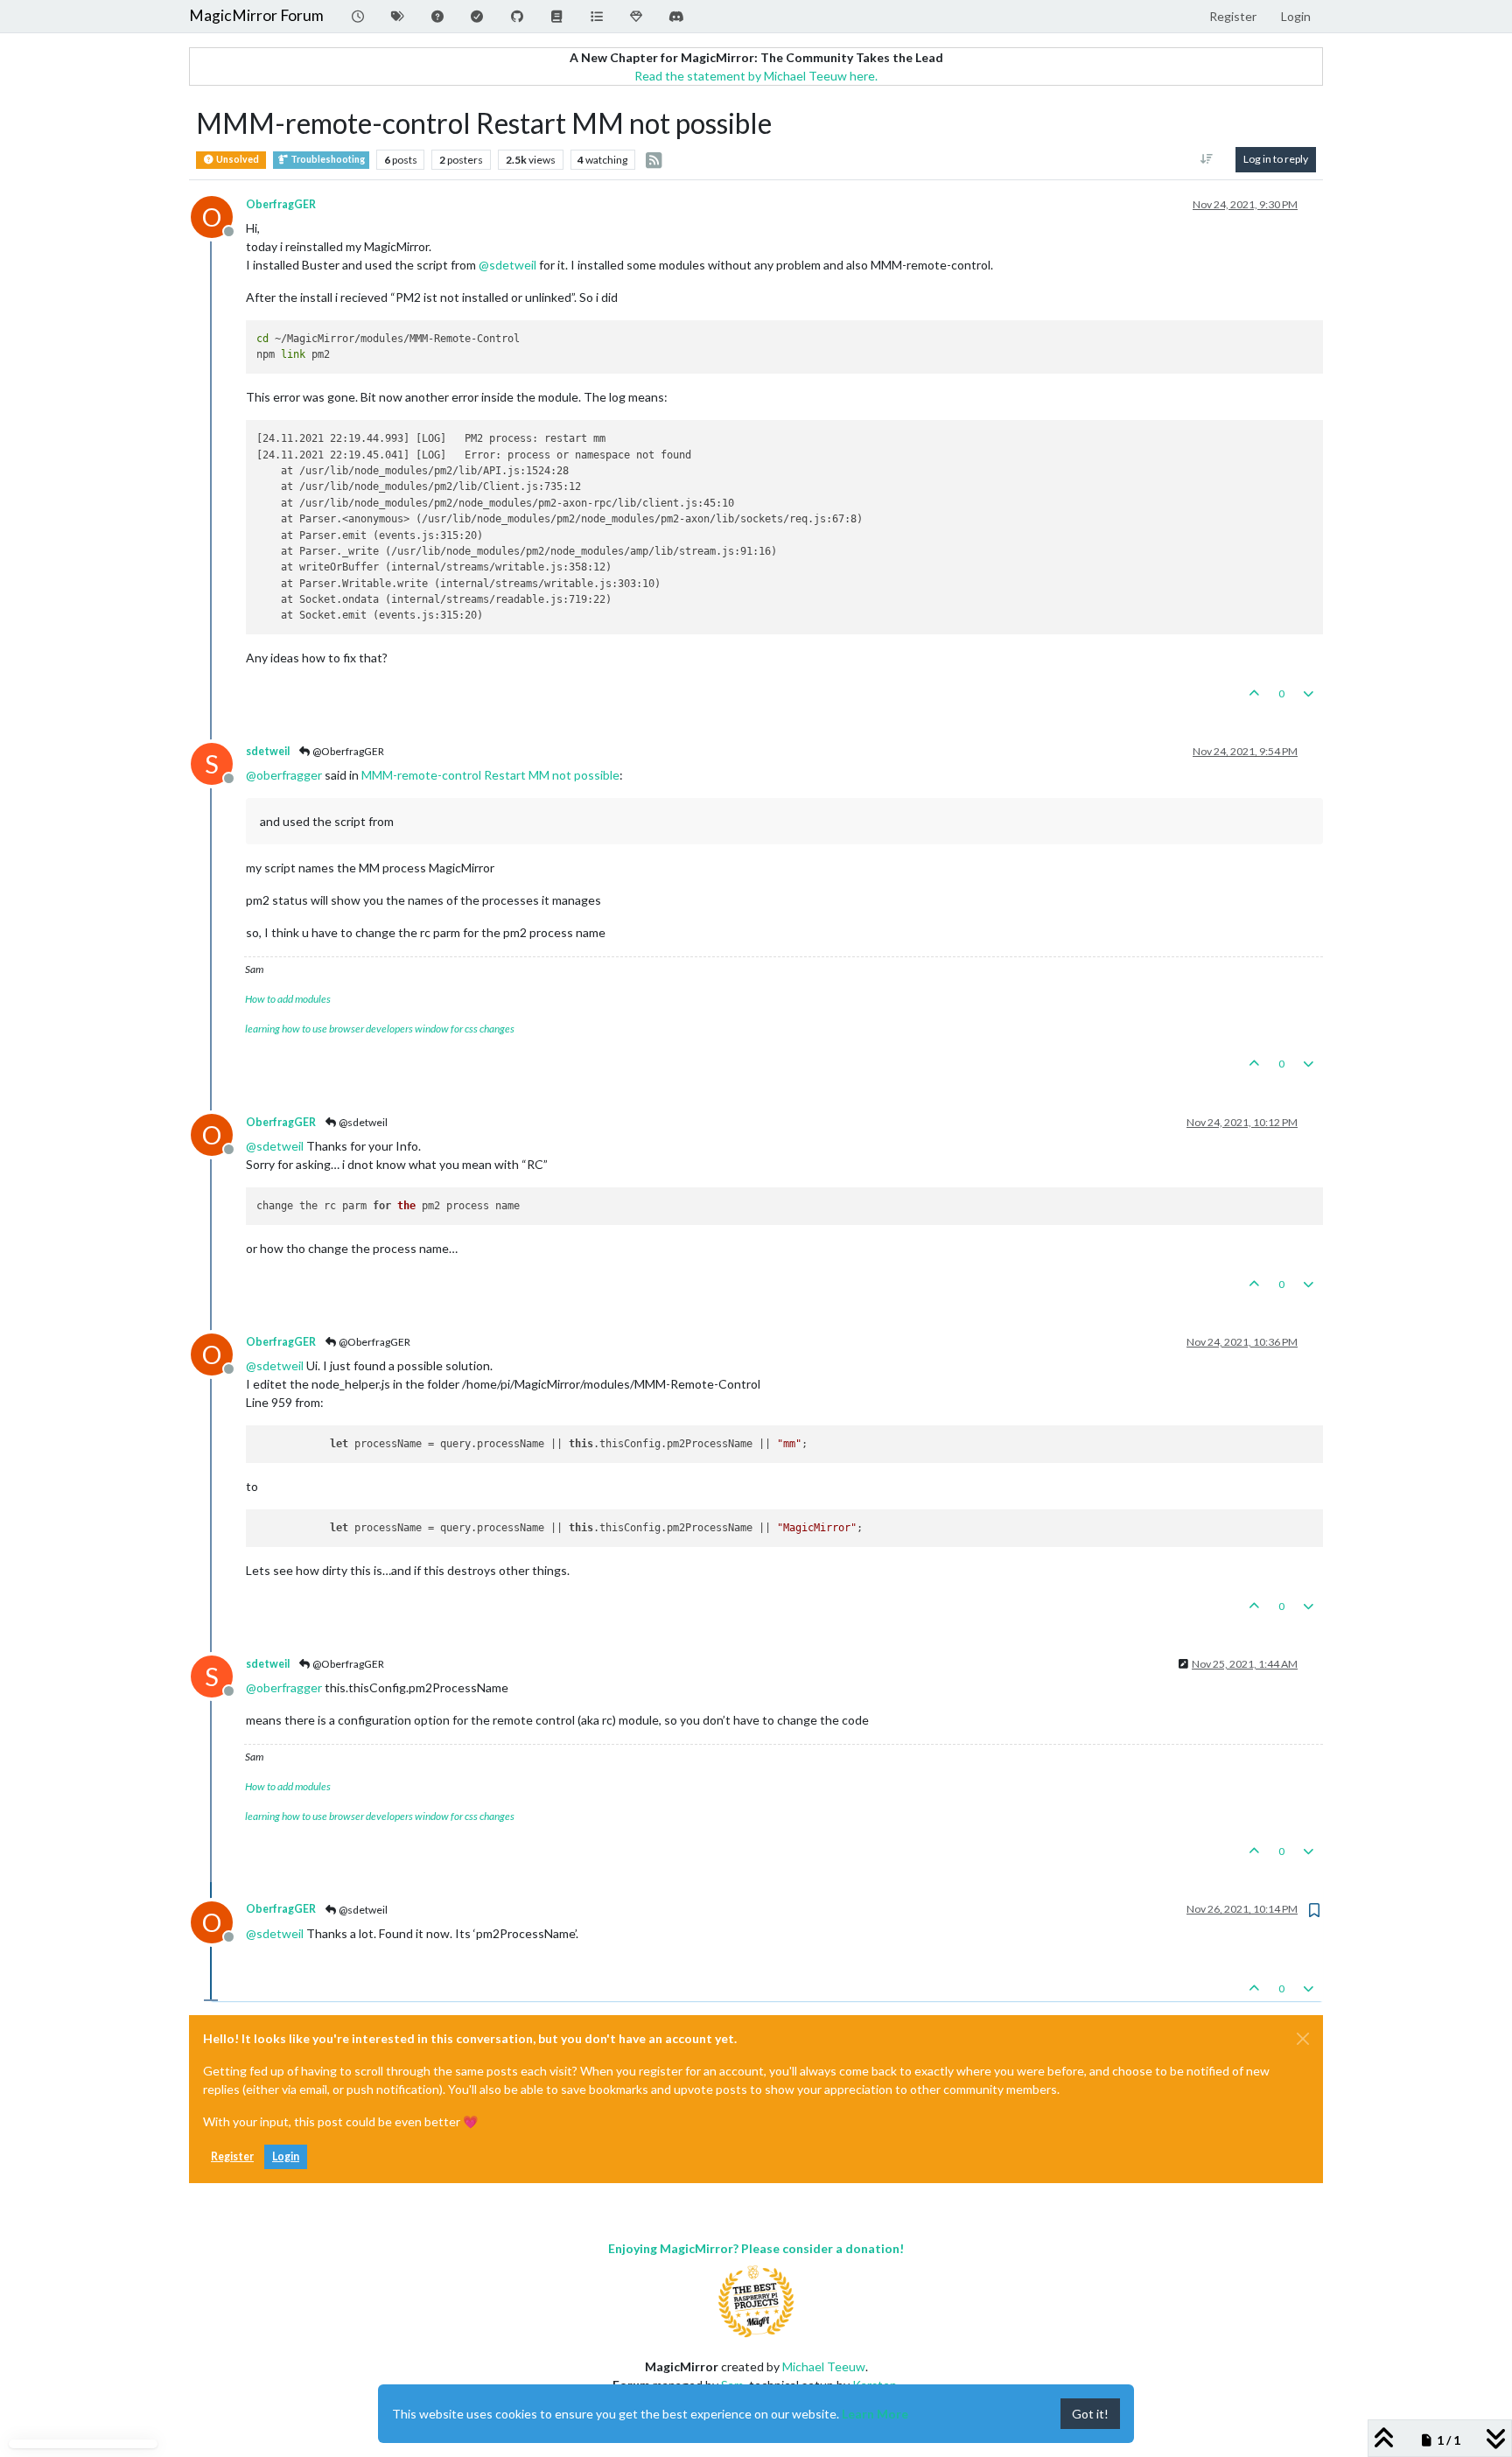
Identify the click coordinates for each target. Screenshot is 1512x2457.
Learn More (875, 2414)
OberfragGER (281, 204)
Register (232, 2156)
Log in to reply (1276, 159)
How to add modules (288, 999)
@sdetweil (362, 1122)
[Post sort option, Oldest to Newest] (1207, 159)
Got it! (1090, 2414)
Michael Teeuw (824, 2366)
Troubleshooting (327, 159)
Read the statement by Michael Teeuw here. (756, 76)
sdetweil (268, 751)
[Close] (1303, 2039)
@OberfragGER (347, 751)
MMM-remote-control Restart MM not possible (490, 775)
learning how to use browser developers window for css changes (380, 1029)
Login (286, 2156)
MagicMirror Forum (256, 15)
